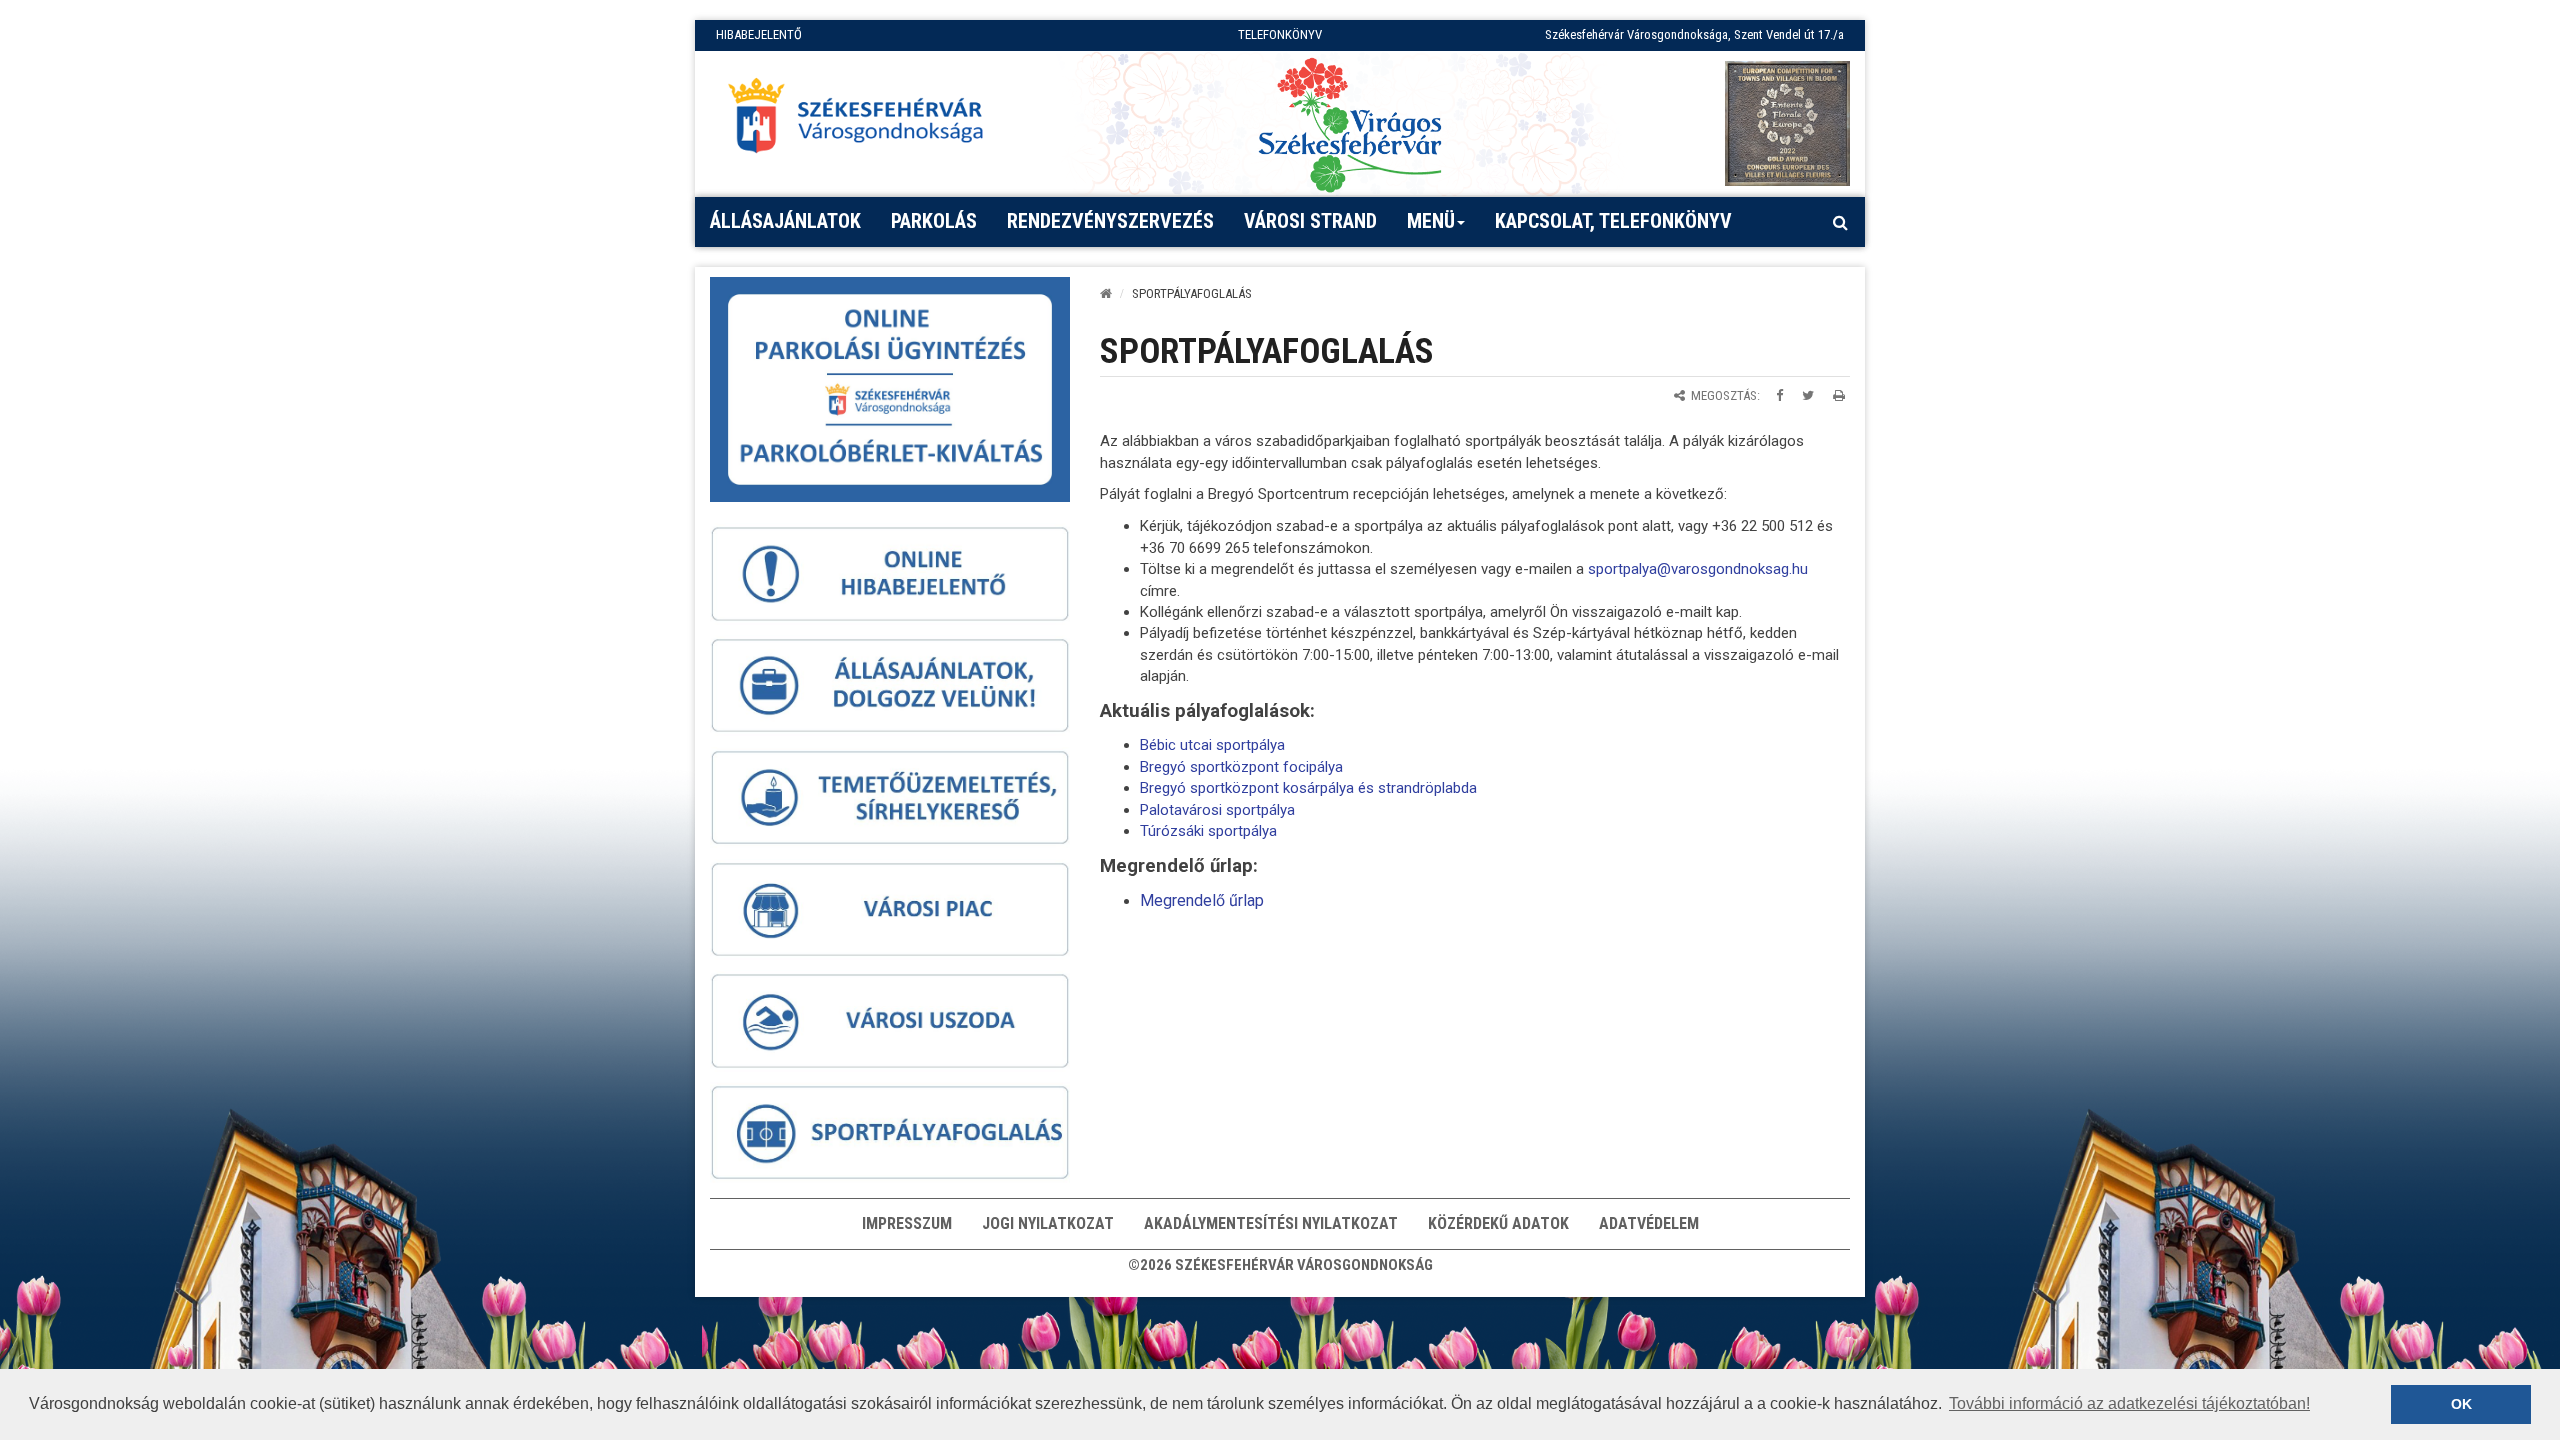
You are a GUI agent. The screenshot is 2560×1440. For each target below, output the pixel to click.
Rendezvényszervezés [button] (1110, 221)
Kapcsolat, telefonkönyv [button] (1613, 221)
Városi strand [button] (1310, 221)
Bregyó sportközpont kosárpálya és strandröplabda (1308, 788)
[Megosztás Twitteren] (1808, 395)
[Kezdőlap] (1106, 293)
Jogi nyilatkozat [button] (1048, 1223)
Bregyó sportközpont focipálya (1241, 767)
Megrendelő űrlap (1202, 900)
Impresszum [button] (907, 1223)
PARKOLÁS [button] (934, 221)
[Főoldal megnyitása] (865, 121)
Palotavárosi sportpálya (1217, 810)
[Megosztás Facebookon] (1779, 395)
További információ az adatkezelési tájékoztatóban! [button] (2129, 1403)
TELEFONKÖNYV (1280, 34)
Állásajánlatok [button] (785, 221)
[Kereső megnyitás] (1840, 222)
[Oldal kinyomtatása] (1839, 395)
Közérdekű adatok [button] (1498, 1223)
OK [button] (2461, 1404)
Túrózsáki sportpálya (1208, 831)
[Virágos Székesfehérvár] (1350, 123)
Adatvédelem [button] (1649, 1223)
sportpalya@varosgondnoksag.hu (1698, 569)
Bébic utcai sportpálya (1212, 745)
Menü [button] (1431, 221)
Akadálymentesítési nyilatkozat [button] (1271, 1223)
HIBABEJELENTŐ (759, 34)
